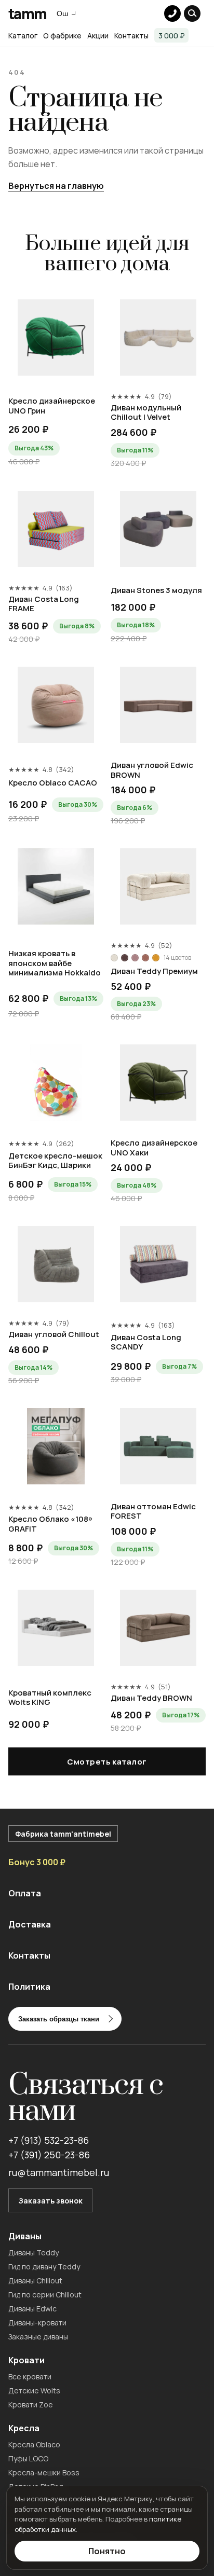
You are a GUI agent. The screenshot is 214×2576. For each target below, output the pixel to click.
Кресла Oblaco (34, 2444)
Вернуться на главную (56, 186)
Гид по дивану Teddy (44, 2267)
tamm (27, 13)
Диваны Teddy (34, 2253)
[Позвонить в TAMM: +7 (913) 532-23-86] (172, 13)
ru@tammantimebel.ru (59, 2172)
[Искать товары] (192, 13)
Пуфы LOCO (28, 2458)
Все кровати (30, 2377)
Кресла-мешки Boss (44, 2472)
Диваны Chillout (35, 2281)
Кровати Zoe (31, 2405)
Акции (98, 36)
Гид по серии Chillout (45, 2295)
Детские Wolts (34, 2391)
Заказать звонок (50, 2201)
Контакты (131, 36)
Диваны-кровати (37, 2323)
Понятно (107, 2551)
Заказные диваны (38, 2337)
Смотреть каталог (107, 1762)
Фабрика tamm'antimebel (63, 1834)
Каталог (23, 36)
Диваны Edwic (32, 2309)
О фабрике (62, 36)
